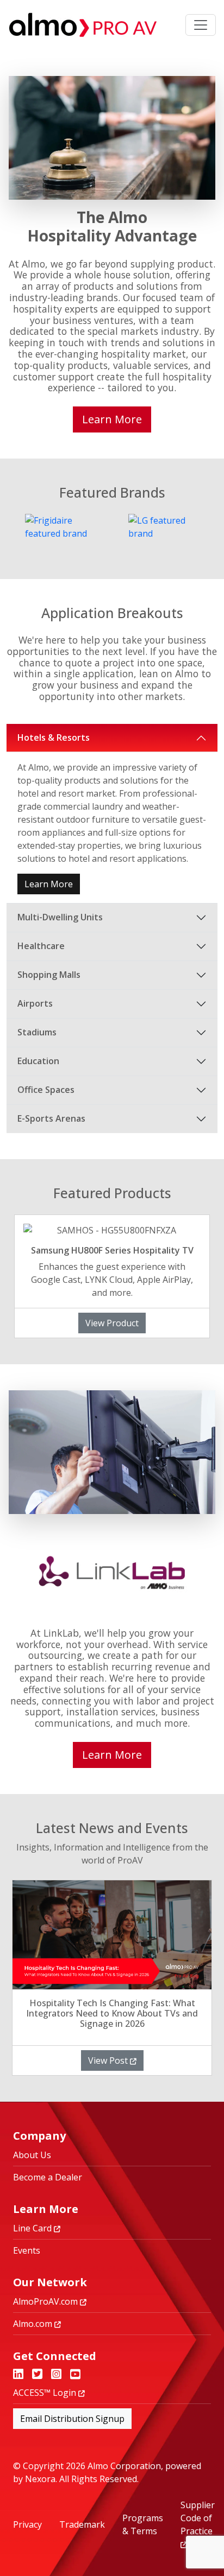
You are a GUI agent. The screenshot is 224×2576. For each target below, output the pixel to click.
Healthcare (41, 946)
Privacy (27, 2524)
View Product (112, 1323)
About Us (32, 2155)
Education (38, 1061)
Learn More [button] (112, 419)
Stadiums (37, 1032)
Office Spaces (46, 1090)
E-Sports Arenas (51, 1118)
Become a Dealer (48, 2177)
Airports (35, 1003)
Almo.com (34, 2324)
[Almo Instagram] (56, 2375)
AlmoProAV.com (46, 2301)
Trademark (82, 2524)
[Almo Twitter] (37, 2375)
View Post (109, 2060)
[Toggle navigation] (201, 25)
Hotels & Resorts (54, 737)
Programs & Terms (143, 2524)
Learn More (49, 884)
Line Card (33, 2228)
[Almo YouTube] (75, 2375)
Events (27, 2250)
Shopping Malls (49, 975)
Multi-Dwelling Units (60, 917)
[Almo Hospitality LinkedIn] (18, 2375)
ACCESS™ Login (46, 2393)
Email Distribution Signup (72, 2419)
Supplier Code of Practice (198, 2518)
